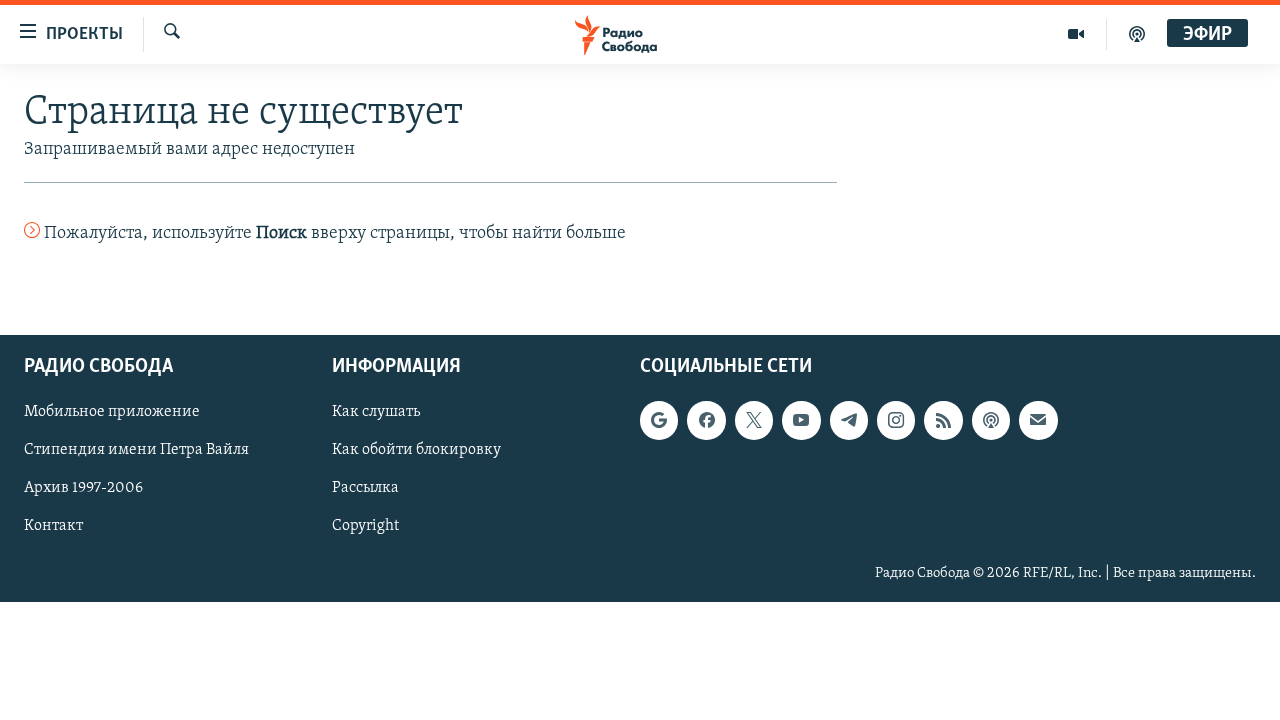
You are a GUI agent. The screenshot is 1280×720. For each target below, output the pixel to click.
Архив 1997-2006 (83, 488)
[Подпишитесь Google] (659, 420)
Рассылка (365, 488)
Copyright (365, 526)
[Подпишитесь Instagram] (896, 420)
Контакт (53, 526)
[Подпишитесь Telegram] (849, 420)
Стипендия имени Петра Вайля (136, 450)
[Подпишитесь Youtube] (801, 420)
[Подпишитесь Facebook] (706, 420)
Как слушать (376, 412)
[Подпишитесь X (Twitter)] (754, 420)
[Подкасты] (991, 420)
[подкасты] (1137, 34)
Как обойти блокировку (416, 450)
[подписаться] (1038, 420)
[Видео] (1076, 34)
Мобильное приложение (112, 412)
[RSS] (943, 420)
